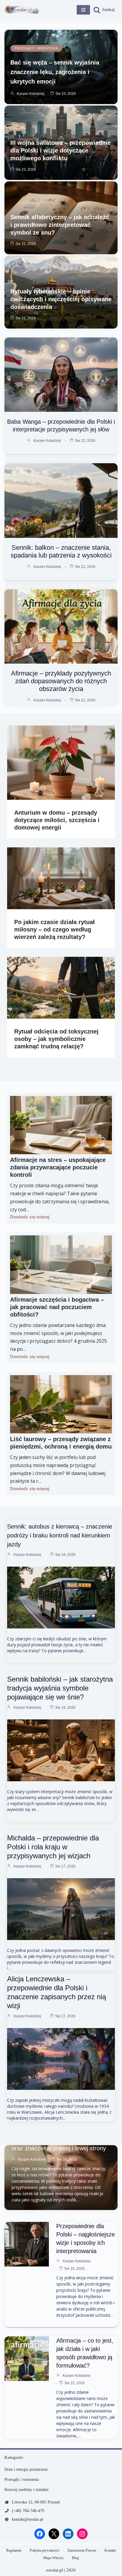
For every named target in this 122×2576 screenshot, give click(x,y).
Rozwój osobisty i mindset (27, 2490)
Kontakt (110, 2550)
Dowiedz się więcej (30, 1217)
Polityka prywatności (44, 2550)
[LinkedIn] (68, 2534)
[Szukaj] (104, 10)
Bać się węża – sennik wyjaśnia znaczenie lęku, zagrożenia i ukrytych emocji (55, 72)
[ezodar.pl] (22, 10)
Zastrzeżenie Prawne (82, 2550)
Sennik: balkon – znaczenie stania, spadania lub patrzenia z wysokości (61, 551)
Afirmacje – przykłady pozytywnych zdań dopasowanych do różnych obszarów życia (61, 681)
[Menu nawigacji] (83, 10)
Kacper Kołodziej (31, 94)
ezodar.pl (55, 2570)
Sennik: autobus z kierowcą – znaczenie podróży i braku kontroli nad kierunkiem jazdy (60, 1535)
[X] (54, 2534)
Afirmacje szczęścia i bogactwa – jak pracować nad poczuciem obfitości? (57, 1307)
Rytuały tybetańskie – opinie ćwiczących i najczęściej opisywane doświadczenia (61, 299)
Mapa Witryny (53, 2558)
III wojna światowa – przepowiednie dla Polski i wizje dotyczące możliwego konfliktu (61, 150)
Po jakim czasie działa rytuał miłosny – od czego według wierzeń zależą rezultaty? (54, 929)
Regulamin (14, 2550)
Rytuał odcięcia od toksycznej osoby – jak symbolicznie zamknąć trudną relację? (56, 1039)
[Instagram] (82, 2534)
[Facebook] (40, 2534)
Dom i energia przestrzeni (26, 2469)
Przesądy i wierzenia (36, 48)
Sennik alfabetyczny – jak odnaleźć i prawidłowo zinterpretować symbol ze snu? (60, 225)
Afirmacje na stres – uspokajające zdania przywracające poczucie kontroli (58, 1167)
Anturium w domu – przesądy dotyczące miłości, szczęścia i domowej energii (57, 820)
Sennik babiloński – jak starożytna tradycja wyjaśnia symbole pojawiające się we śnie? (60, 1688)
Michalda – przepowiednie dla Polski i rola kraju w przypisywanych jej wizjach (53, 1847)
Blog (75, 2558)
